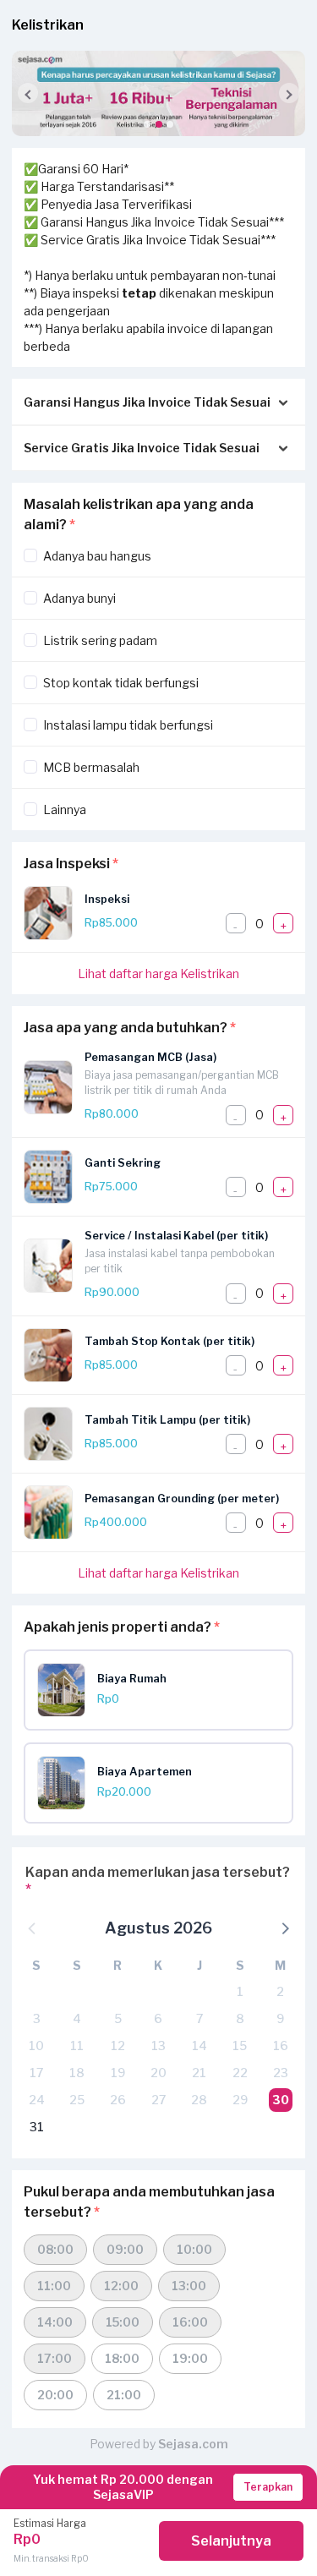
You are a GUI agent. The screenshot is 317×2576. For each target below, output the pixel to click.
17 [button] (36, 2073)
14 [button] (199, 2045)
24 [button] (37, 2100)
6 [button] (158, 2018)
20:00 (55, 2395)
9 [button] (280, 2018)
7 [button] (199, 2018)
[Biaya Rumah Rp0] (164, 1712)
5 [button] (118, 2018)
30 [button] (281, 2100)
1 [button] (240, 1991)
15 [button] (240, 2045)
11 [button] (77, 2045)
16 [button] (281, 2045)
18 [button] (77, 2073)
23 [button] (281, 2073)
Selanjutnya (231, 2541)
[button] (147, 124)
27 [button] (158, 2100)
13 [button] (158, 2045)
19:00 (190, 2358)
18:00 (122, 2358)
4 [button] (77, 2018)
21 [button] (199, 2073)
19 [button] (118, 2073)
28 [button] (199, 2100)
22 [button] (240, 2073)
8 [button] (240, 2018)
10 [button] (36, 2045)
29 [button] (240, 2100)
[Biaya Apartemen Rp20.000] (164, 1805)
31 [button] (37, 2127)
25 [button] (77, 2100)
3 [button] (37, 2018)
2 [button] (280, 1991)
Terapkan (268, 2487)
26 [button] (118, 2100)
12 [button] (118, 2045)
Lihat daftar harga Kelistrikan (158, 974)
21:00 (124, 2395)
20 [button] (158, 2073)
